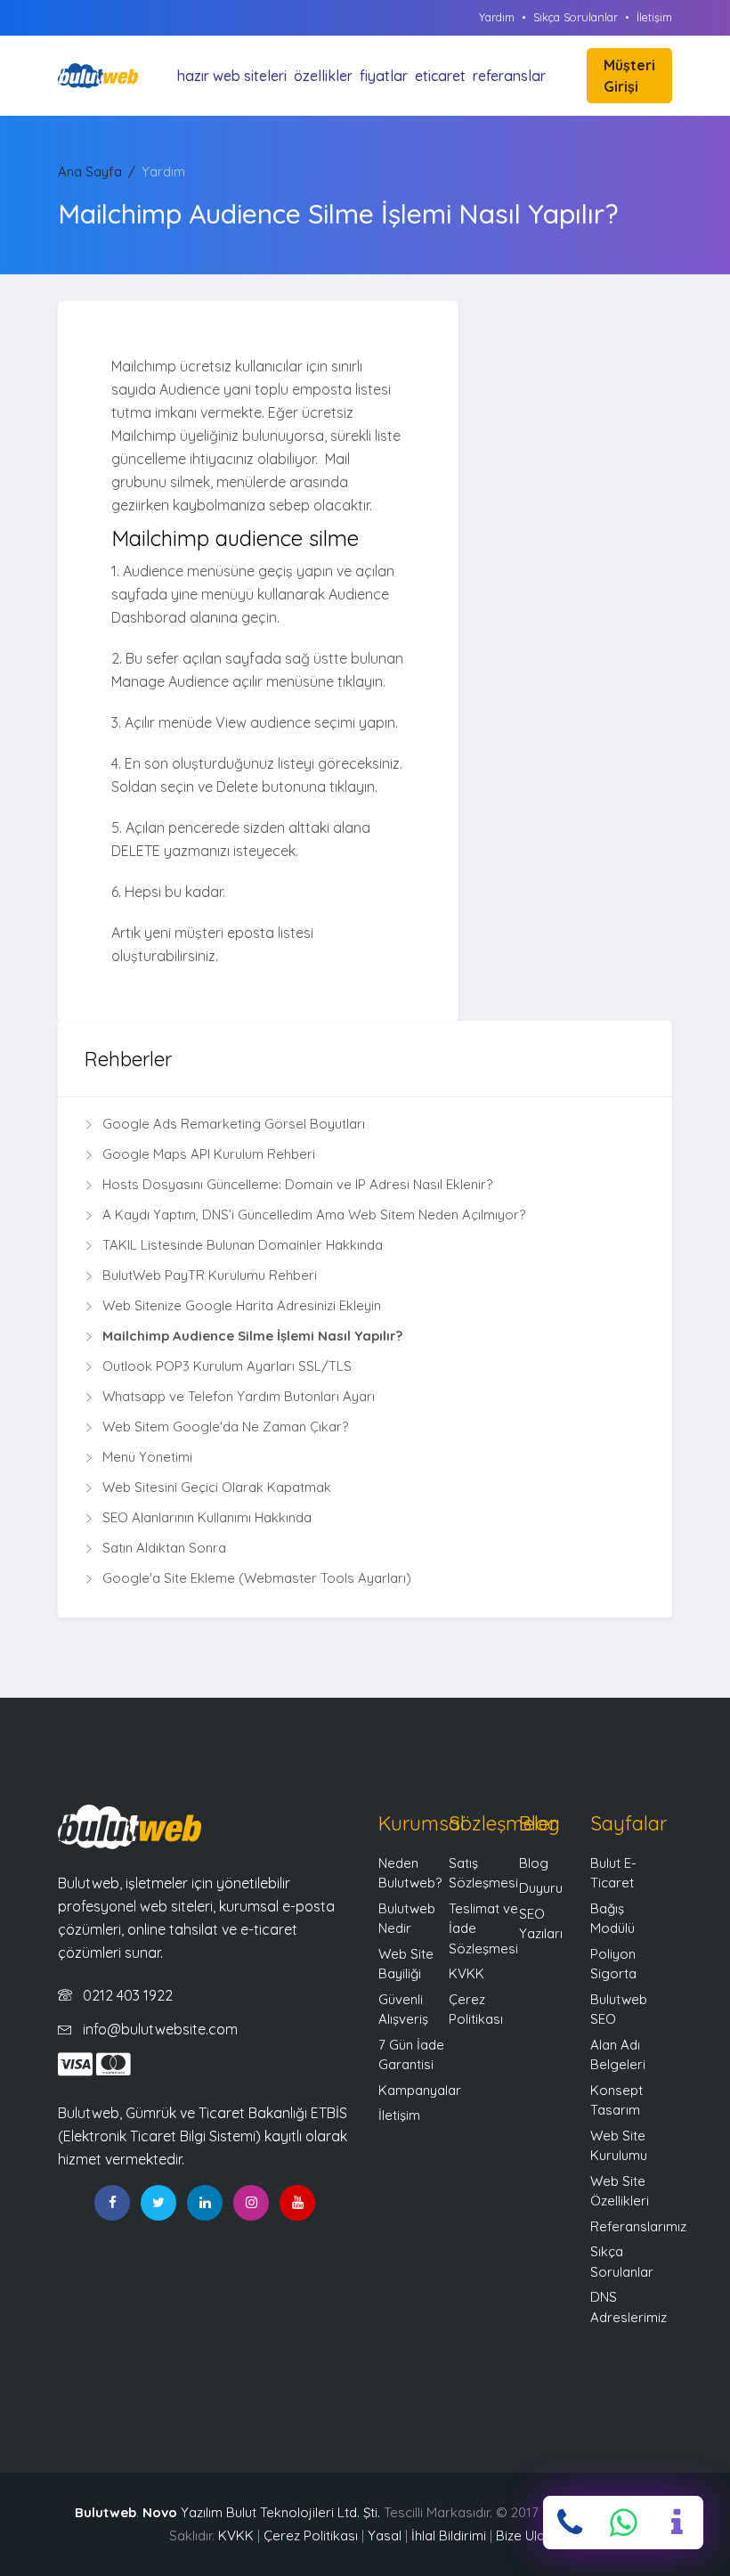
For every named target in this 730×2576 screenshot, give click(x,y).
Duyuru (541, 1888)
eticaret (440, 76)
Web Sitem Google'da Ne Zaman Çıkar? (225, 1427)
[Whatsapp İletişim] (623, 2523)
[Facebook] (112, 2203)
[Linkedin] (205, 2203)
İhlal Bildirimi (449, 2535)
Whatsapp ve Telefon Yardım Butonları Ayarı (239, 1396)
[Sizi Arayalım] (677, 2523)
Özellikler (323, 76)
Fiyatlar (384, 76)
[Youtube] (297, 2203)
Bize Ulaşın (528, 2535)
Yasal (385, 2535)
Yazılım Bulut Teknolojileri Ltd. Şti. (261, 2512)
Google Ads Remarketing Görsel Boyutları (234, 1124)
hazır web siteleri (232, 76)
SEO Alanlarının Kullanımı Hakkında (207, 1517)
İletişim (654, 17)
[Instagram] (251, 2203)
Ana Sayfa (90, 171)
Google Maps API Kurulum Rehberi (209, 1154)
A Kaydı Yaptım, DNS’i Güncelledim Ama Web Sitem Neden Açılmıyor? (314, 1215)
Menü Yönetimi (147, 1457)
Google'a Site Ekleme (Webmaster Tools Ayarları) (257, 1578)
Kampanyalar (420, 2090)
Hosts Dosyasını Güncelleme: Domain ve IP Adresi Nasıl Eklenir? (297, 1184)
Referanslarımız (638, 2226)
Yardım (497, 17)
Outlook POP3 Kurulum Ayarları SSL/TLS (227, 1366)
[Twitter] (158, 2203)
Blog (534, 1863)
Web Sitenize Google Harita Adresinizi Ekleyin (242, 1305)
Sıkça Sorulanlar (576, 17)
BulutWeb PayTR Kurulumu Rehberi (210, 1275)
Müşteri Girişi (629, 76)
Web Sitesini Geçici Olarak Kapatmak (217, 1487)
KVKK (466, 1973)
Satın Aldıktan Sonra (164, 1548)
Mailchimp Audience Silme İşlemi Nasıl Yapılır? (252, 1336)
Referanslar (509, 76)
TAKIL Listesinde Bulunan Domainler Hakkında (243, 1245)
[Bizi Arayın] (570, 2523)
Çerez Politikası (311, 2535)
